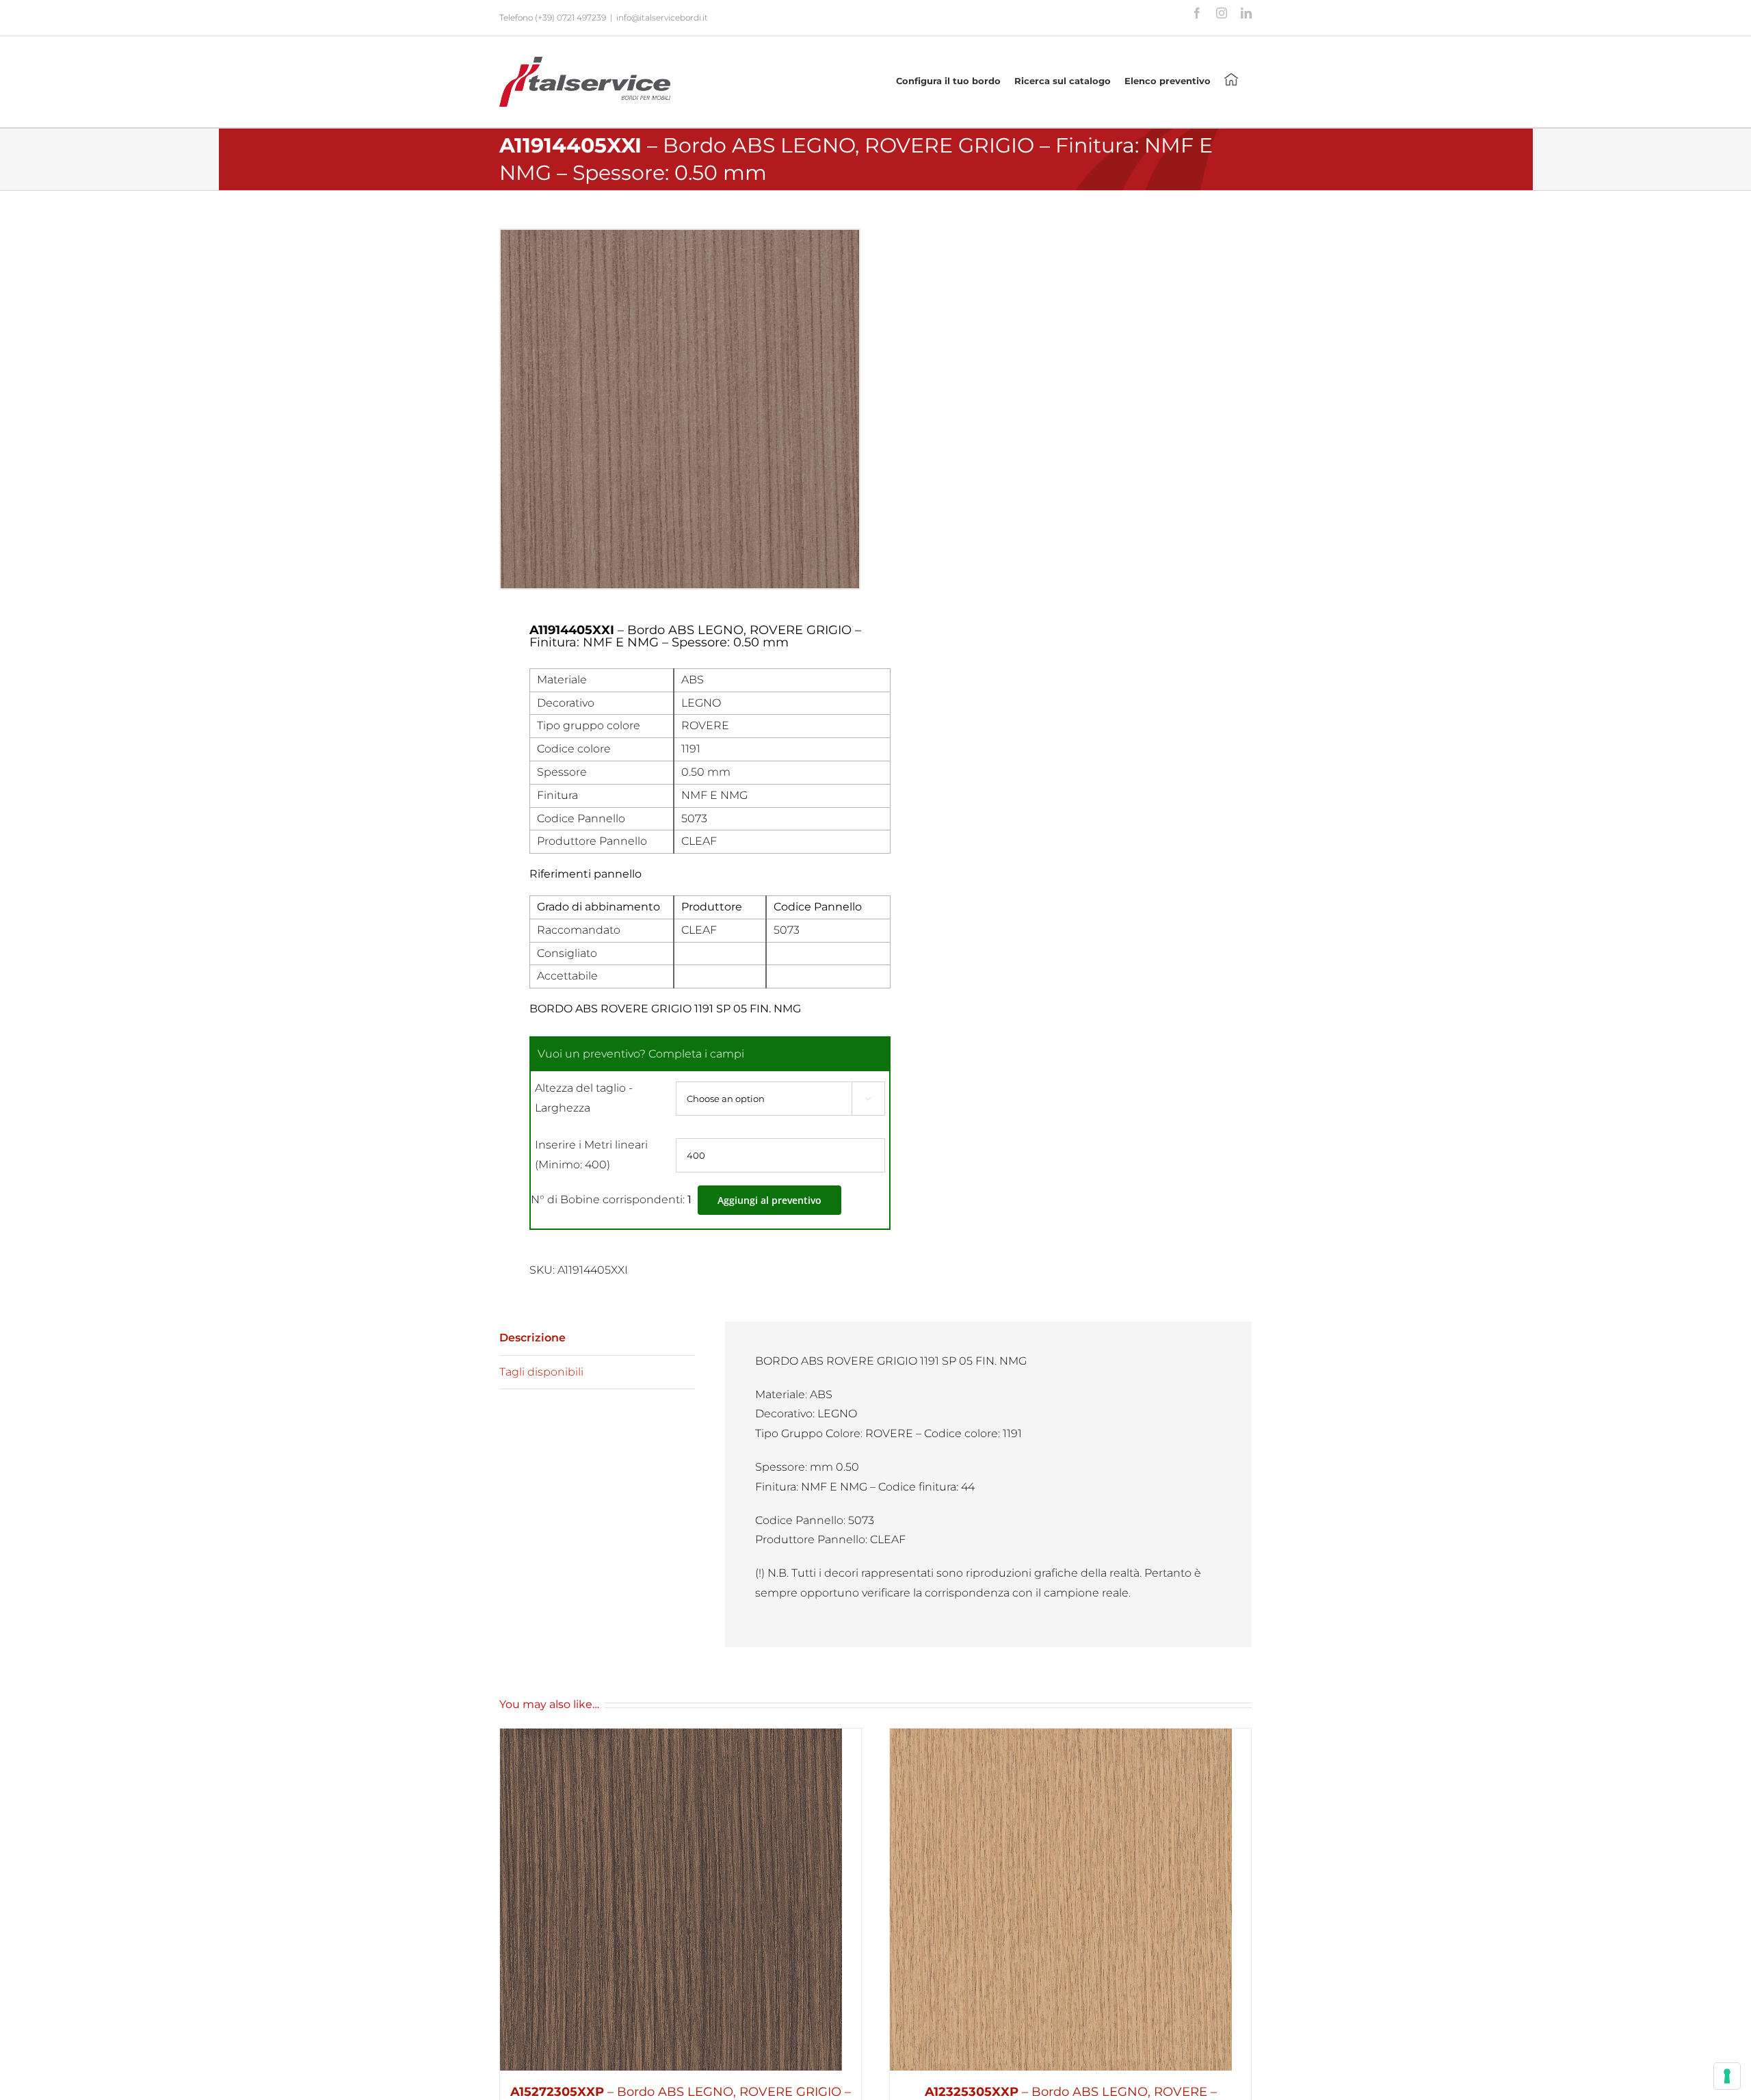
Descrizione (532, 1338)
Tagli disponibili (541, 1372)
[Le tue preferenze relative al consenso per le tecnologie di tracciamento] (1727, 2076)
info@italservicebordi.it (662, 17)
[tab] (597, 1339)
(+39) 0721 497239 (570, 17)
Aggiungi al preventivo (769, 1200)
